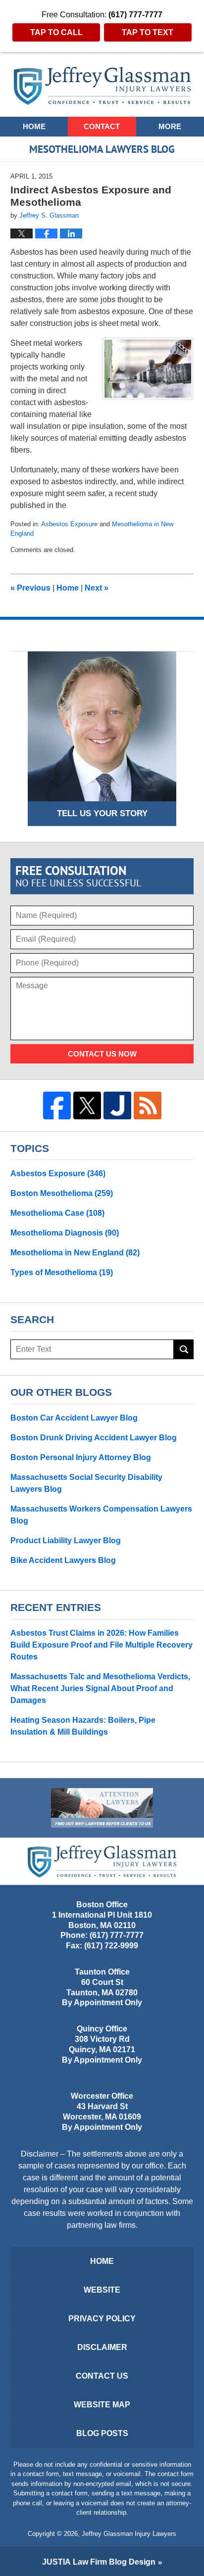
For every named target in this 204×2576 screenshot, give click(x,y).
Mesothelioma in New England (75, 1253)
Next (97, 588)
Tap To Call (56, 32)
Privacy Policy (102, 2319)
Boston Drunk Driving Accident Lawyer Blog (94, 1438)
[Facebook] (57, 1105)
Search (184, 1349)
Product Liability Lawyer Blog (66, 1541)
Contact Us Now (102, 1054)
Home (34, 126)
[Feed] (148, 1105)
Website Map (102, 2405)
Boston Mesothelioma (62, 1193)
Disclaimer (102, 2347)
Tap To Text (148, 32)
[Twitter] (87, 1105)
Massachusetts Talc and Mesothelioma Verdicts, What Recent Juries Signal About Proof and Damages (100, 1688)
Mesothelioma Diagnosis (65, 1233)
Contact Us (102, 2376)
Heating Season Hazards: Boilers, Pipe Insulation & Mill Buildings (83, 1726)
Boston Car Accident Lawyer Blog (74, 1418)
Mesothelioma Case (57, 1213)
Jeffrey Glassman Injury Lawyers (129, 2534)
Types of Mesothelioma (62, 1272)
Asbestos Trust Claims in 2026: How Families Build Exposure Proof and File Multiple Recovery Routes (102, 1645)
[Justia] (117, 1105)
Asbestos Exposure (69, 524)
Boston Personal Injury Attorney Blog (81, 1457)
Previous (30, 588)
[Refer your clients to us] (102, 1808)
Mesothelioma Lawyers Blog (102, 86)
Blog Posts (102, 2433)
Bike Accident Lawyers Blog (63, 1560)
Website (102, 2290)
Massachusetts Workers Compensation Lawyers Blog (101, 1515)
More (170, 126)
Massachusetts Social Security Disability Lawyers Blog (86, 1483)
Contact (102, 126)
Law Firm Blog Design (99, 2562)
